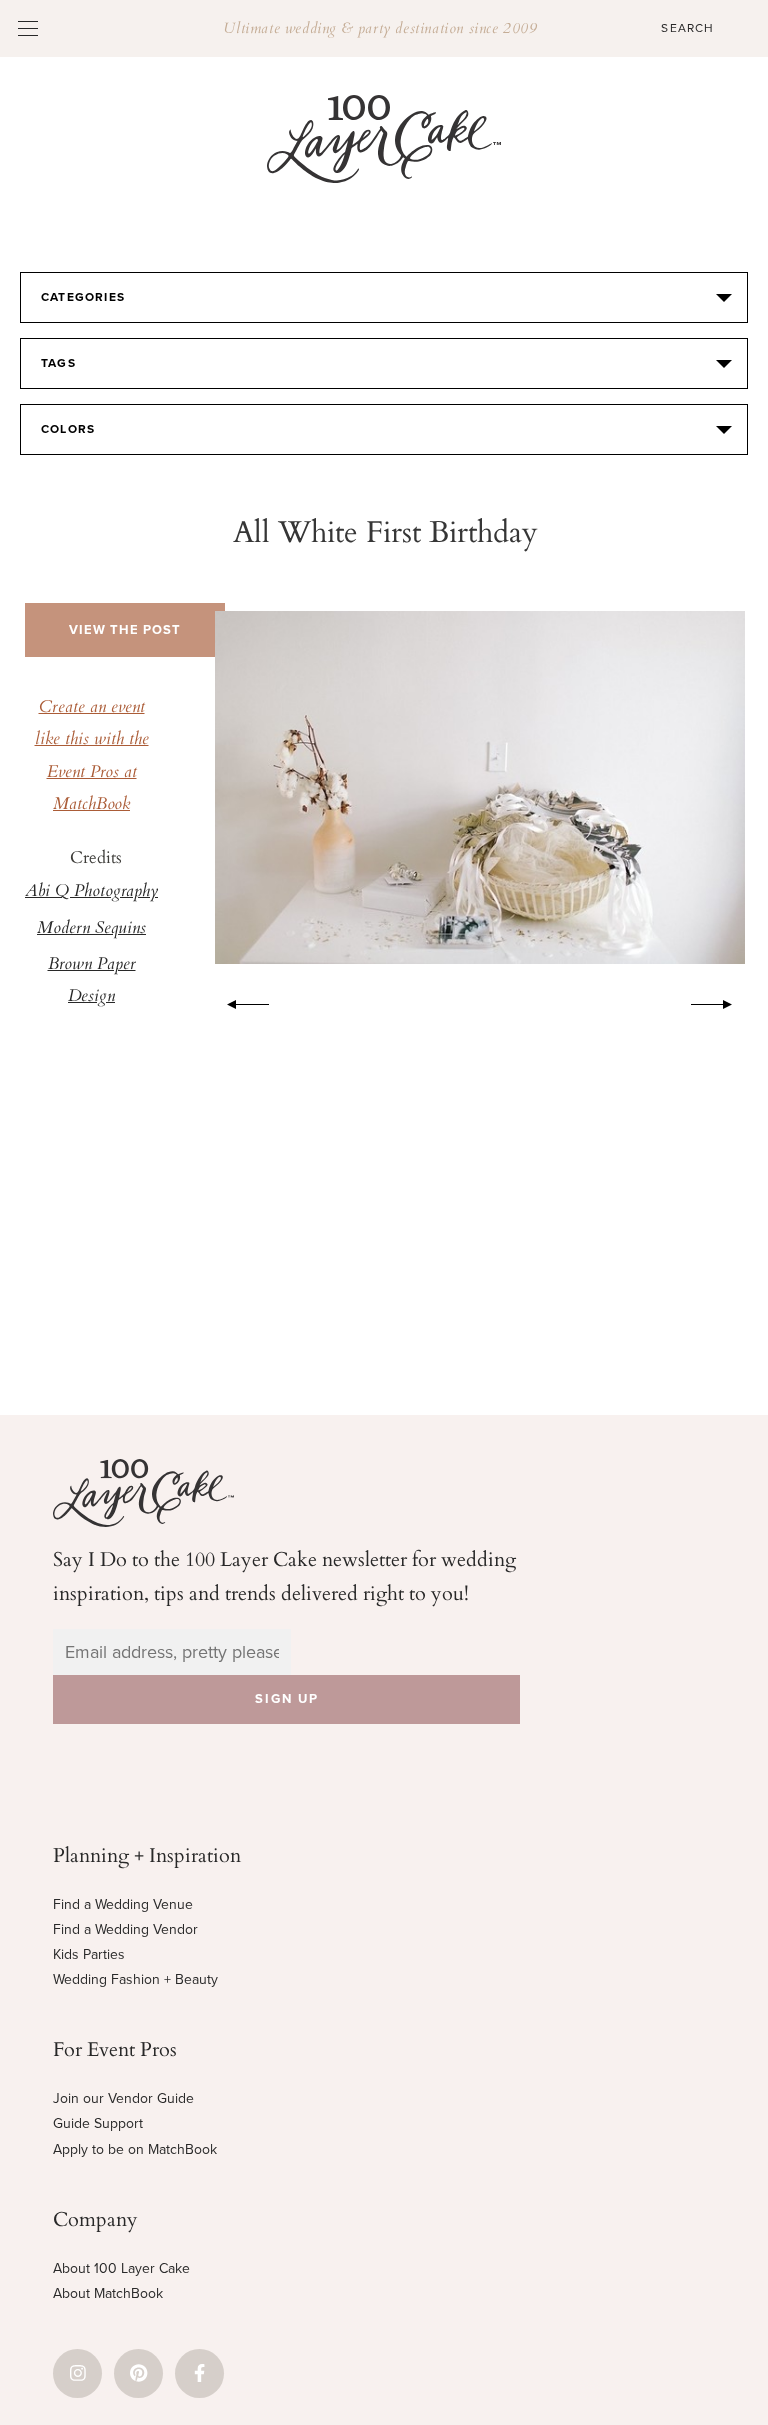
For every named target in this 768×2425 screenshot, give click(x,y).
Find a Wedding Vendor (125, 1929)
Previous (238, 1001)
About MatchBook (108, 2293)
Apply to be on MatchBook (135, 2149)
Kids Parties (89, 1954)
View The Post (125, 630)
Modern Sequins (91, 929)
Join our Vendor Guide (123, 2098)
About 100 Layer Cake (121, 2268)
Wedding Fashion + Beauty (135, 1979)
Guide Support (98, 2123)
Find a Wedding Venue (123, 1904)
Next (722, 1001)
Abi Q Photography (91, 892)
